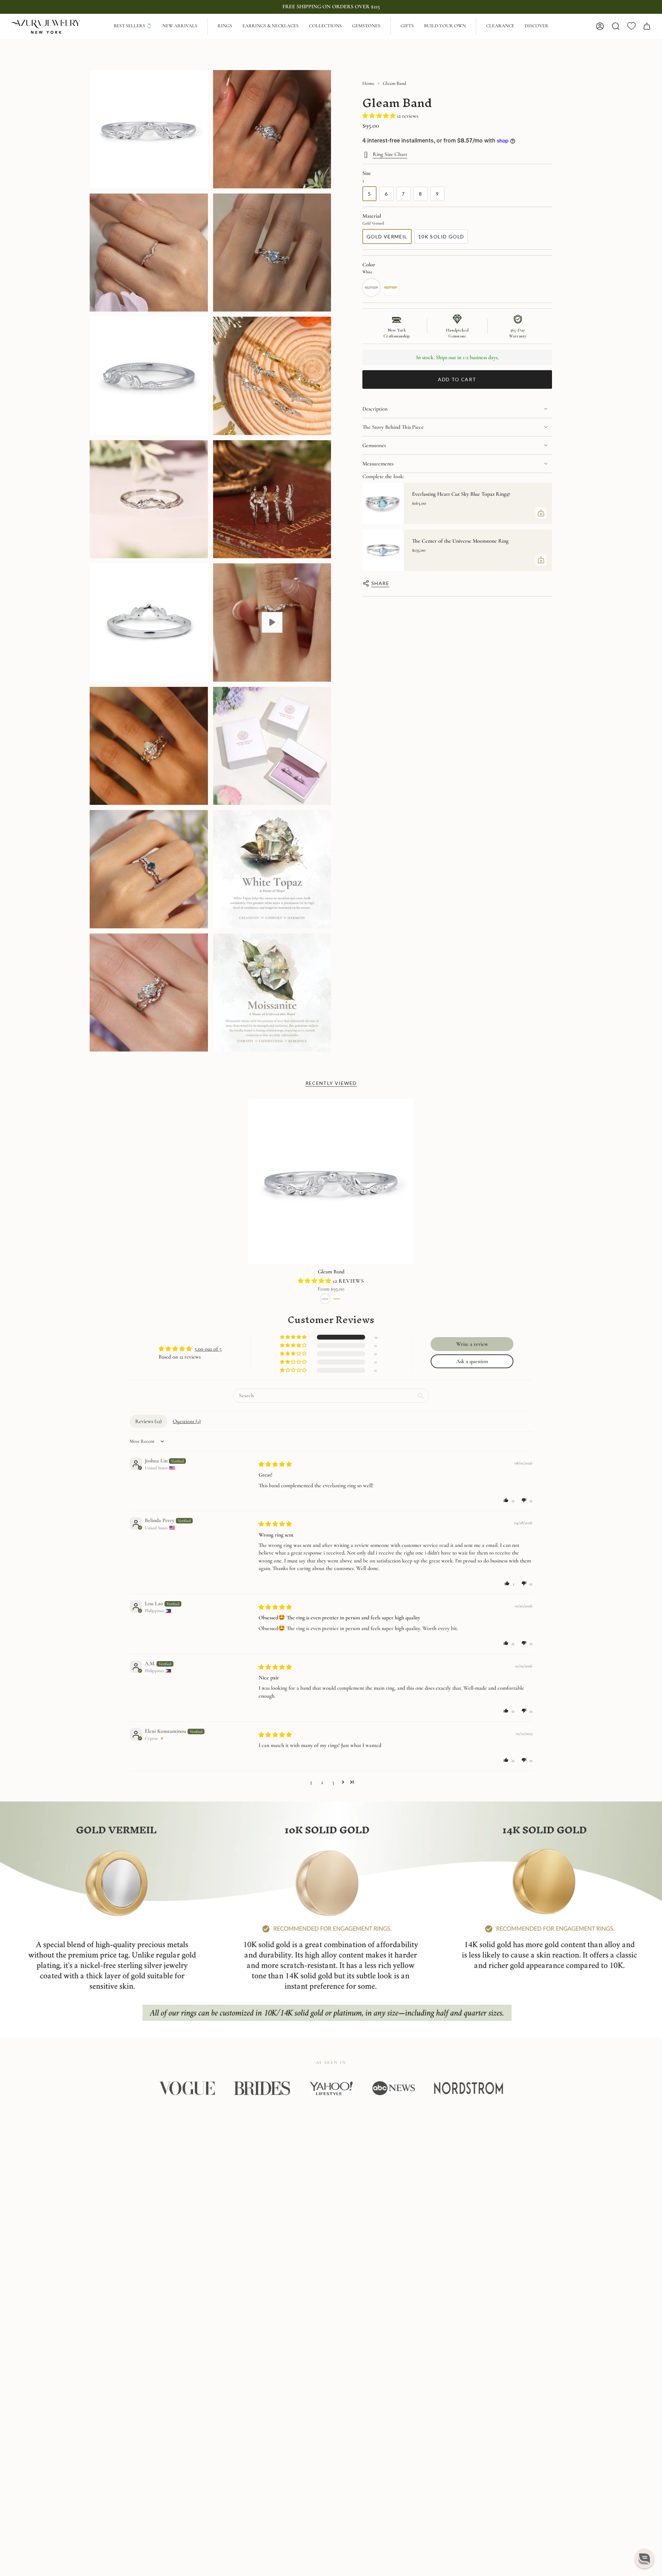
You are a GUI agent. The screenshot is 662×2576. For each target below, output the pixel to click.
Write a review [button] (472, 1344)
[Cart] (647, 26)
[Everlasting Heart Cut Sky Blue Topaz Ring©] (383, 503)
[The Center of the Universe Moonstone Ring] (383, 550)
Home (368, 83)
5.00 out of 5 (208, 1349)
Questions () (187, 1421)
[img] (275, 1464)
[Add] (541, 513)
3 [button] (333, 1782)
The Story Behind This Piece (393, 427)
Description (375, 409)
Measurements (378, 464)
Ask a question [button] (472, 1361)
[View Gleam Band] (272, 623)
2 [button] (322, 1782)
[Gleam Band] (331, 1182)
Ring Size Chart (390, 154)
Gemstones (374, 445)
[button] (225, 26)
